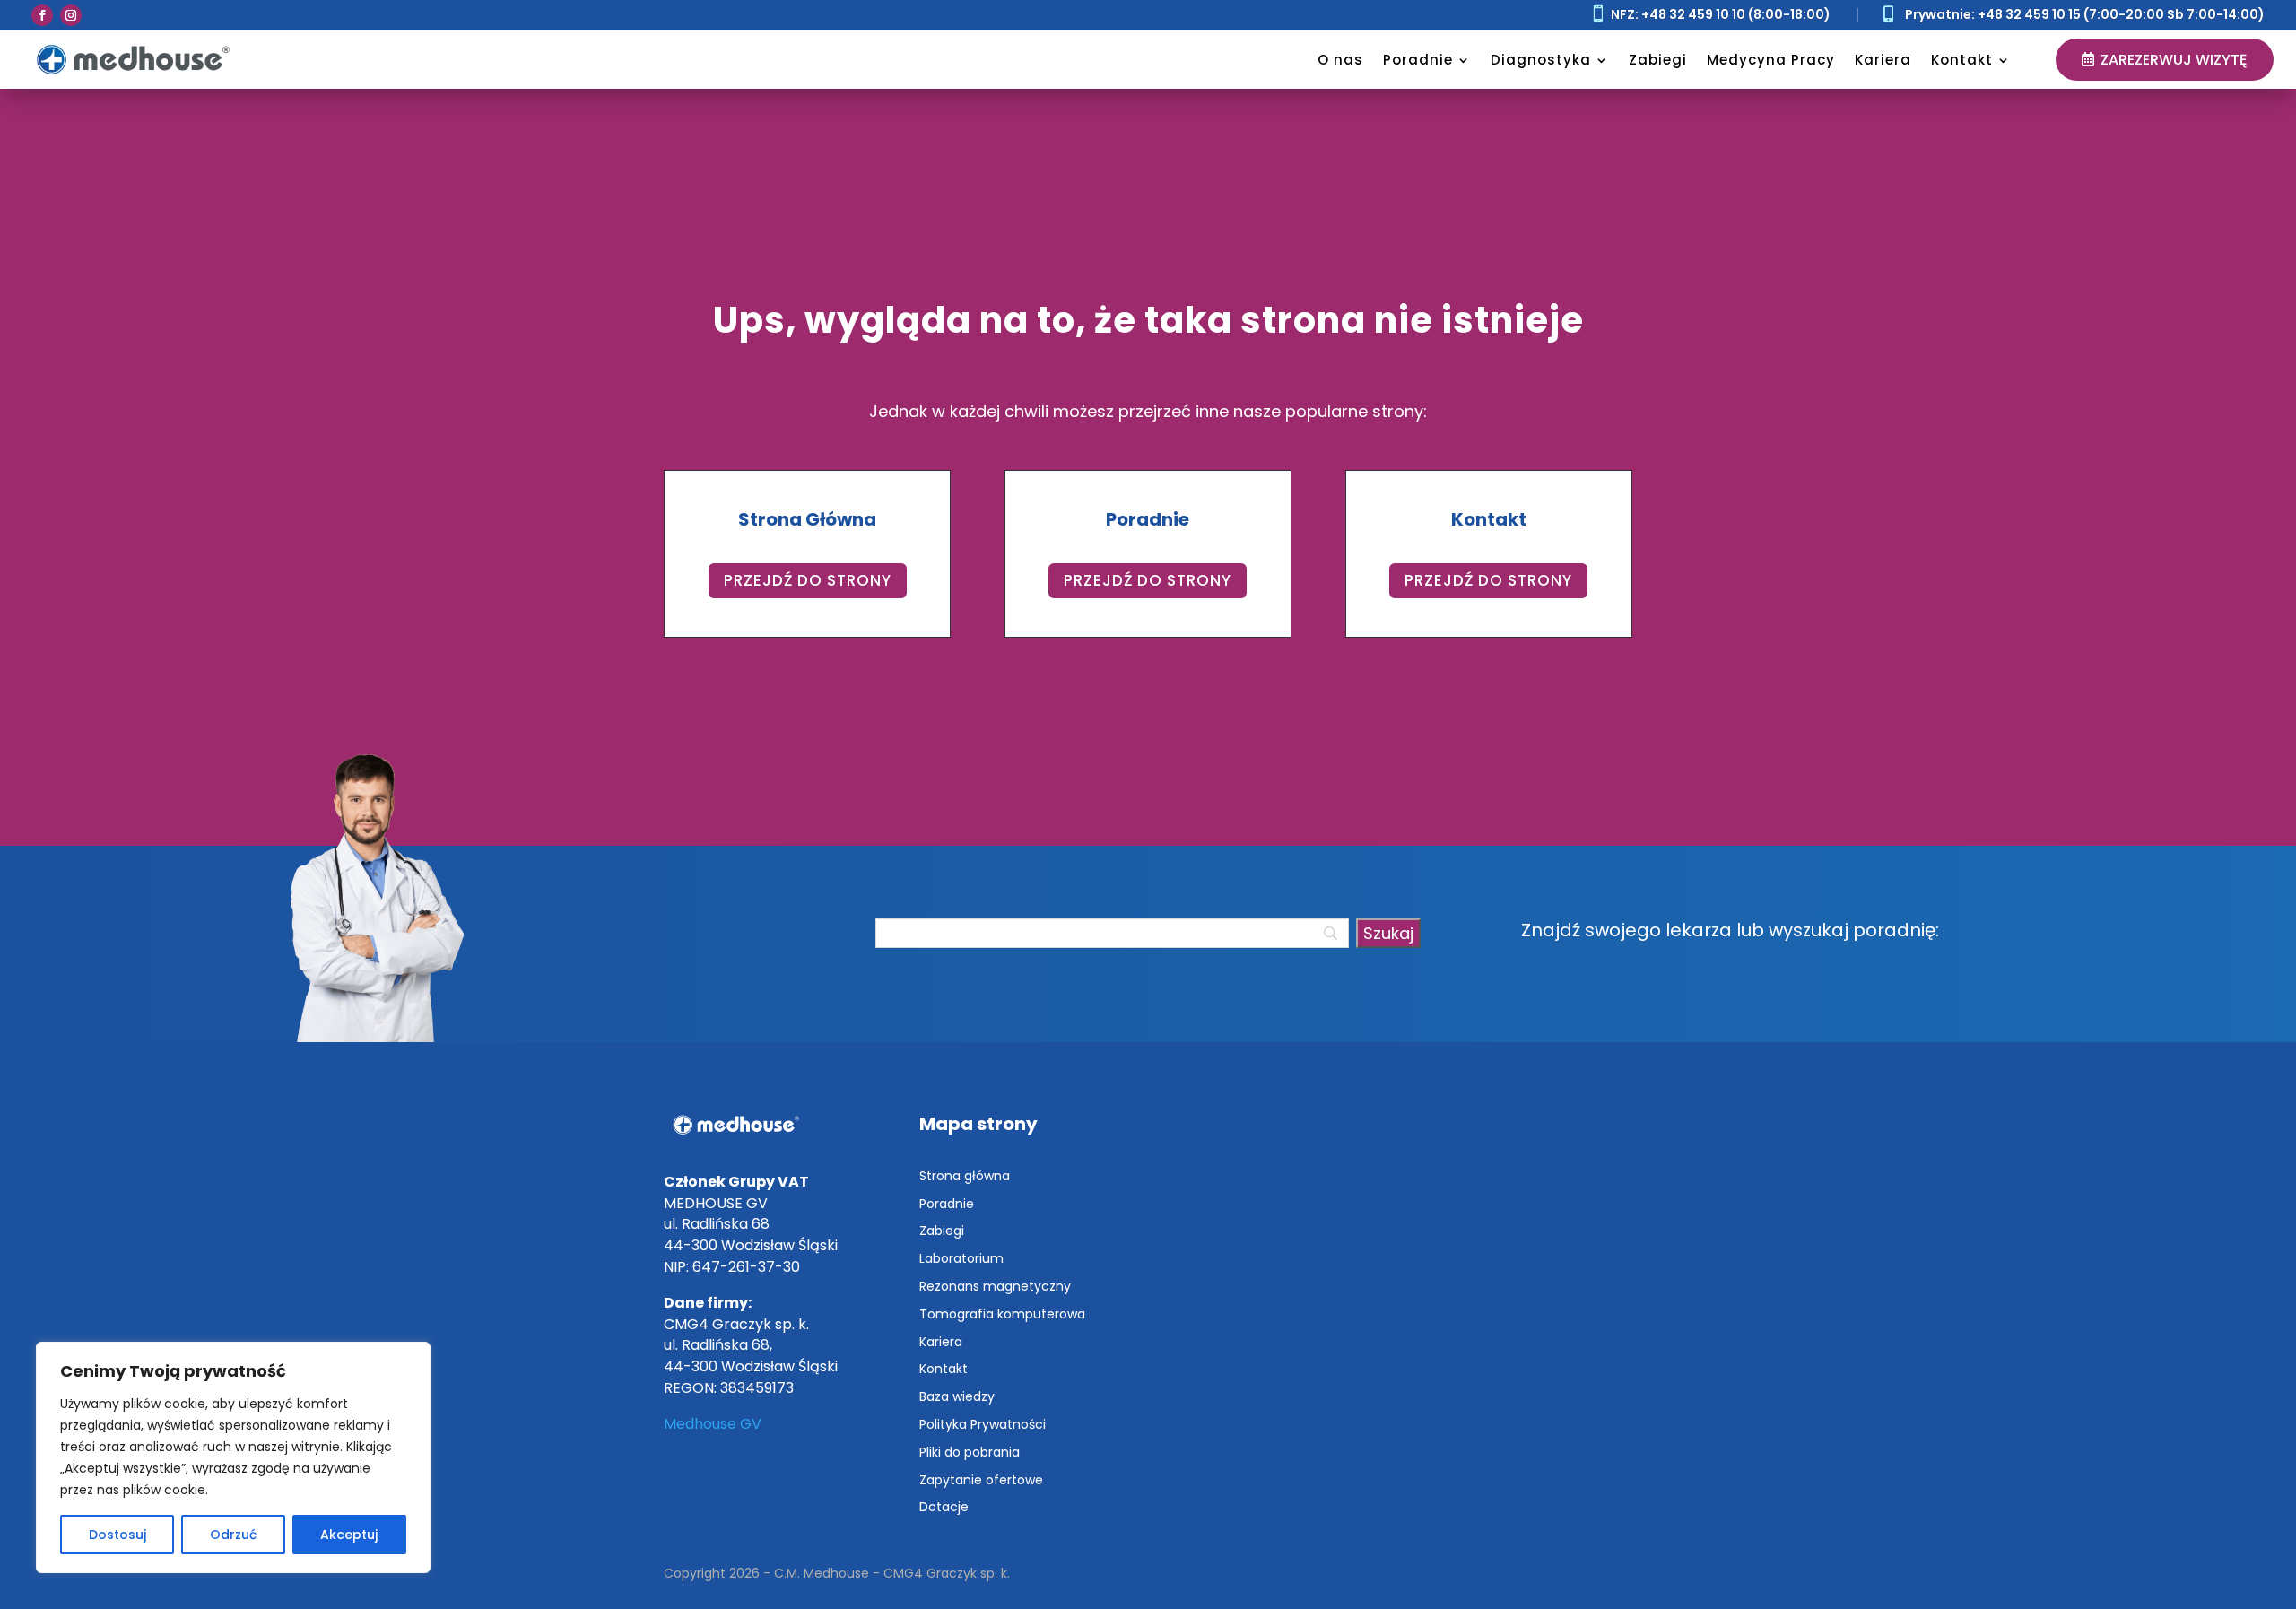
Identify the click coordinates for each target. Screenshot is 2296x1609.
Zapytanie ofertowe (981, 1480)
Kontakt (1962, 60)
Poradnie (1418, 60)
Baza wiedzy (957, 1396)
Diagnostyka (1541, 60)
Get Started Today (232, 226)
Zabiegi (1658, 60)
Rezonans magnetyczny (995, 1286)
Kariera (1883, 60)
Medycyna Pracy (1771, 60)
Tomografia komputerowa (1002, 1314)
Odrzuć (233, 1535)
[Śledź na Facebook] (42, 15)
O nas (1340, 60)
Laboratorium (961, 1258)
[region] (233, 1457)
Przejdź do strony (808, 580)
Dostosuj (117, 1535)
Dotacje (944, 1507)
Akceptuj (349, 1535)
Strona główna (965, 1176)
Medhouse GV (713, 1424)
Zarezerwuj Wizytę (2174, 60)
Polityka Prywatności (983, 1424)
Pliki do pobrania (970, 1452)
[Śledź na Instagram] (71, 15)
